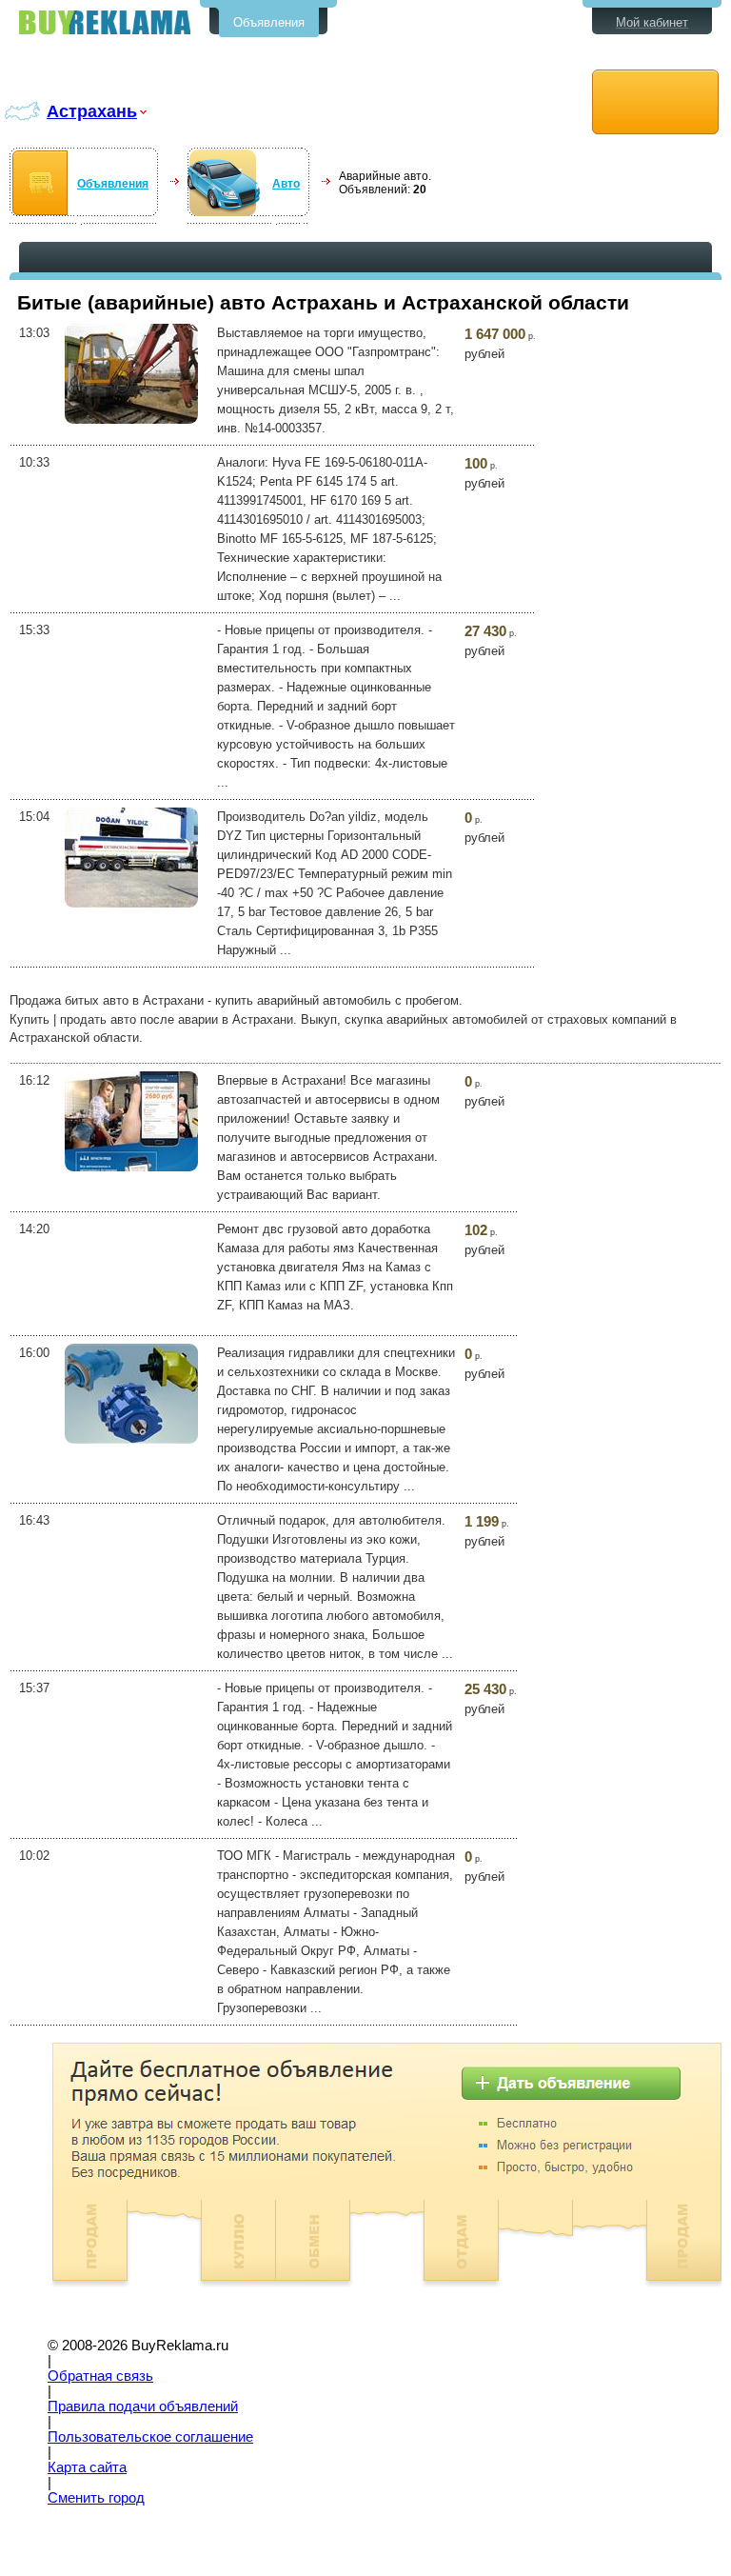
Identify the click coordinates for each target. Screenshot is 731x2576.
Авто (286, 184)
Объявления (269, 22)
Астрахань (92, 111)
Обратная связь (100, 2376)
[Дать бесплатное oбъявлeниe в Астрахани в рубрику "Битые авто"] (655, 102)
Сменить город (96, 2498)
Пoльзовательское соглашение (150, 2437)
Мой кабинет (652, 22)
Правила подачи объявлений (143, 2406)
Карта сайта (87, 2467)
